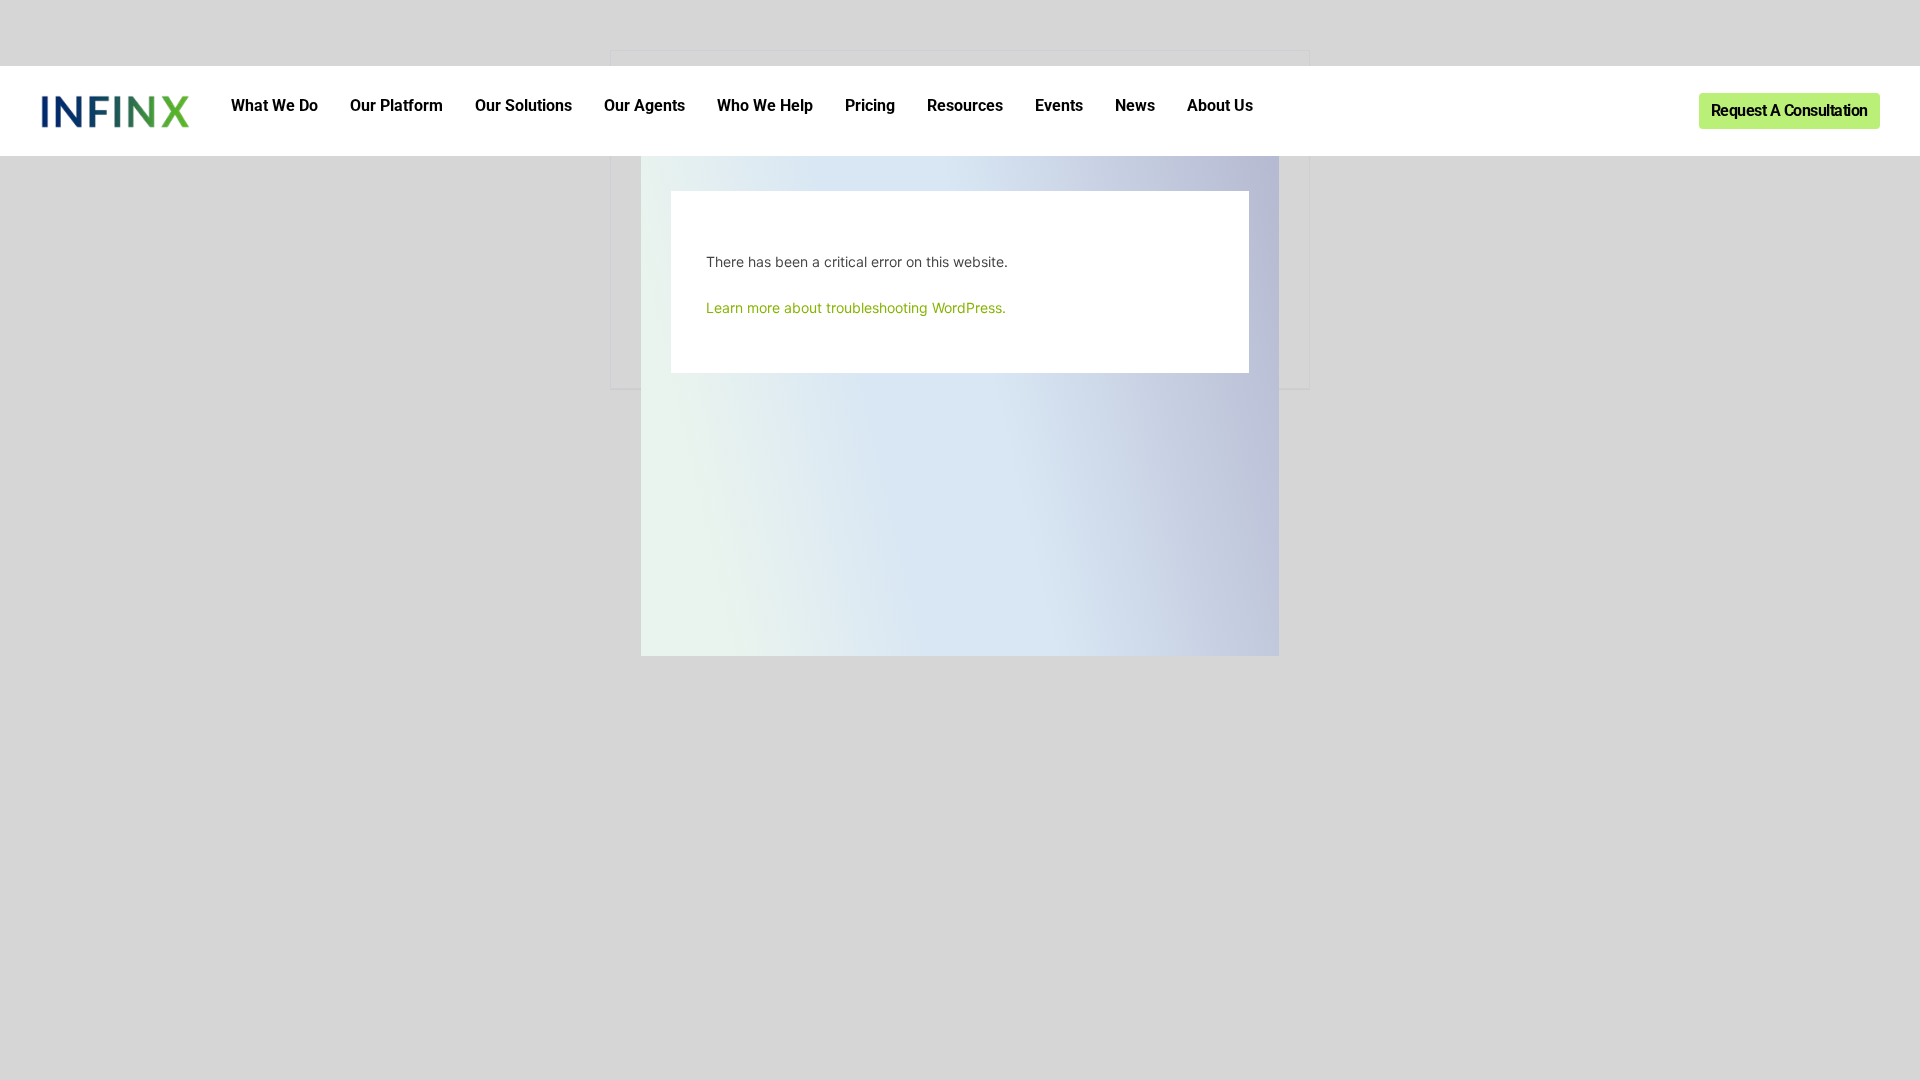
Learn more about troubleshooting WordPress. (856, 307)
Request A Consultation (1789, 110)
